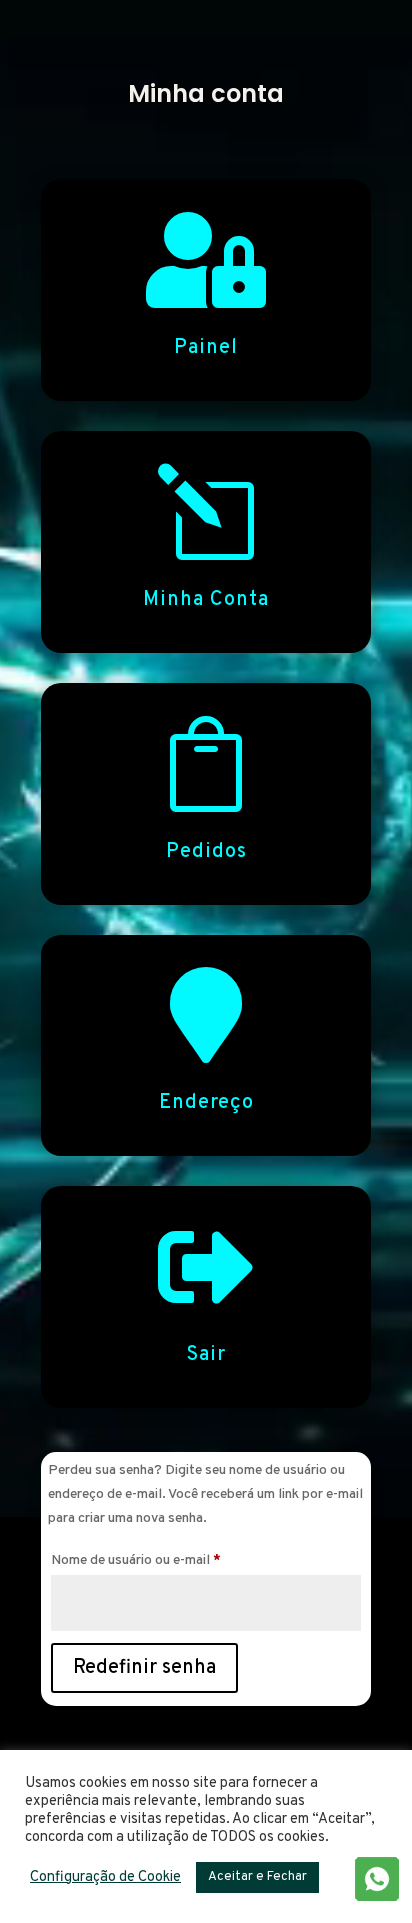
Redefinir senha (144, 1668)
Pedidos (206, 852)
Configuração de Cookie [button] (105, 1878)
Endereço (206, 1103)
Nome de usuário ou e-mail (171, 1560)
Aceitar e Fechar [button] (257, 1877)
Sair (206, 1355)
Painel (206, 348)
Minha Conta (206, 600)
